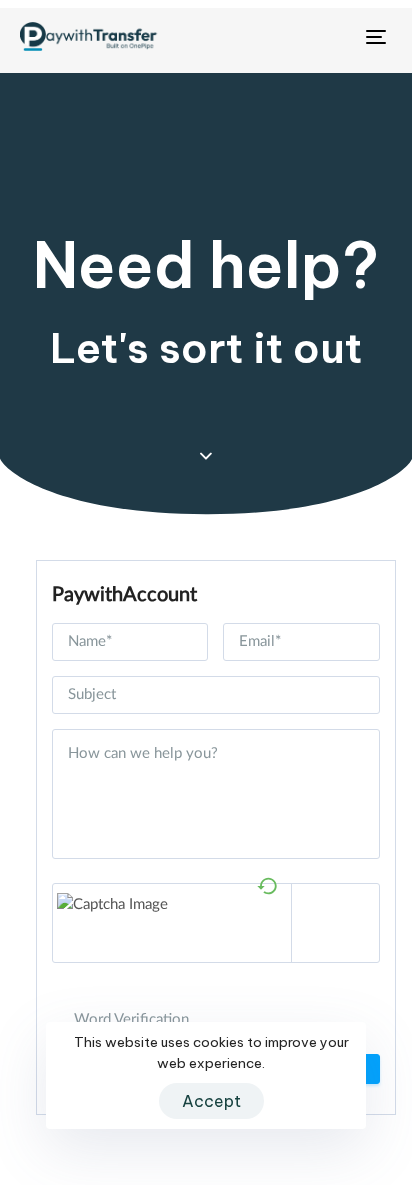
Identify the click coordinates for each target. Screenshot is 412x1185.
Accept (211, 1101)
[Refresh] (267, 883)
